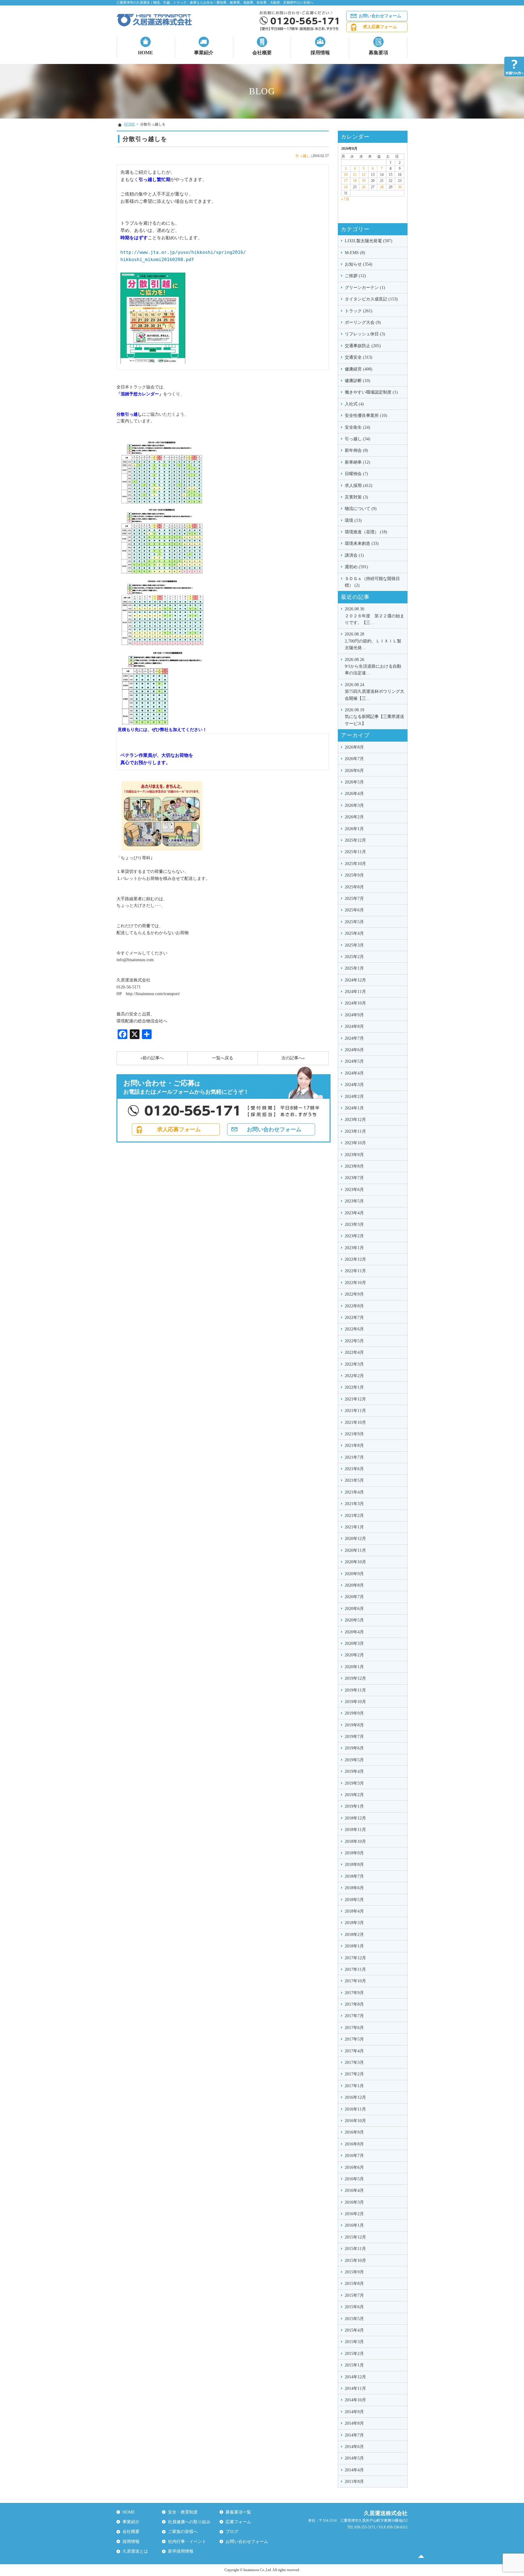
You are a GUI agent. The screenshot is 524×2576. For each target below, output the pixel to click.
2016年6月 (354, 2167)
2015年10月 (355, 2261)
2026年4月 (354, 794)
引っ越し (303, 156)
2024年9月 (354, 1015)
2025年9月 (354, 875)
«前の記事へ (152, 1058)
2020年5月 (354, 1620)
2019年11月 (355, 1690)
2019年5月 (354, 1760)
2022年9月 (354, 1294)
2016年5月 (354, 2179)
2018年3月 (354, 1923)
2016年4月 (354, 2190)
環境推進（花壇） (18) (366, 532)
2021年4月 (354, 1492)
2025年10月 (355, 864)
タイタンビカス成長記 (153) (371, 299)
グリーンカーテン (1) (365, 288)
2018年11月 (355, 1830)
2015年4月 (354, 2330)
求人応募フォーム (380, 27)
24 (346, 187)
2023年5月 (354, 1201)
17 (346, 181)
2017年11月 (355, 1969)
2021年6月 (354, 1469)
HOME (146, 53)
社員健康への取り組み (189, 2522)
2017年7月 (354, 2016)
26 (364, 187)
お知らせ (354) (359, 264)
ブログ (232, 2532)
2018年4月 (354, 1911)
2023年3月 (354, 1224)
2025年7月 (354, 899)
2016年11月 (355, 2109)
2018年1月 (354, 1946)
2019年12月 (355, 1678)
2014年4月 (354, 2470)
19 (364, 181)
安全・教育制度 (183, 2512)
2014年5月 (354, 2458)
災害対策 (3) (356, 497)
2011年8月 (354, 2482)
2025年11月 (355, 852)
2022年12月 (355, 1259)
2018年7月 (354, 1876)
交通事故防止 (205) (363, 346)
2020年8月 (354, 1585)
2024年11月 (355, 992)
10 (346, 175)
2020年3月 (354, 1644)
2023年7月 (354, 1178)
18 (355, 181)
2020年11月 (355, 1550)
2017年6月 (354, 2028)
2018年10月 (355, 1841)
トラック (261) (359, 311)
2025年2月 (354, 957)
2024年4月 (354, 1073)
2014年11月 (355, 2388)
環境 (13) (353, 520)
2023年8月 (354, 1166)
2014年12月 (355, 2377)
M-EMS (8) (355, 253)
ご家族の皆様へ (183, 2532)
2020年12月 (355, 1539)
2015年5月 (354, 2319)
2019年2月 (354, 1795)
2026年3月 (354, 805)
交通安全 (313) (359, 357)
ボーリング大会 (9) (363, 322)
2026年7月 (354, 759)
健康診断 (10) (358, 381)
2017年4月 (354, 2051)
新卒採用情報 (181, 2551)
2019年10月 (355, 1702)
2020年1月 (354, 1667)
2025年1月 (354, 968)
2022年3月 (354, 1364)
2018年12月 (355, 1818)
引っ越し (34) (358, 439)
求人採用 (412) (359, 486)
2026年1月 (354, 829)
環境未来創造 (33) (362, 543)
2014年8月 (354, 2423)
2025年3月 (354, 945)
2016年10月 (355, 2121)
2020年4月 (354, 1632)
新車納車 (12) (358, 462)
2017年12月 (355, 1958)
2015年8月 (354, 2284)
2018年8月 (354, 1865)
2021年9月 (354, 1434)
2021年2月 (354, 1516)
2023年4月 (354, 1213)
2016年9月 (354, 2132)
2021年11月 (355, 1411)
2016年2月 (354, 2214)
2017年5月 (354, 2039)
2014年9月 (354, 2412)
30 (400, 187)
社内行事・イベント (187, 2542)
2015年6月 (354, 2307)
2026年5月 (354, 782)
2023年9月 (354, 1155)
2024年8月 (354, 1026)
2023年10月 (355, 1143)
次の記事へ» (293, 1058)
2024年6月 (354, 1050)
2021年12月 (355, 1399)
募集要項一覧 (238, 2512)
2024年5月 (354, 1061)
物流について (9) (361, 509)
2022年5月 (354, 1341)
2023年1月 (354, 1248)
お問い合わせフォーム (380, 16)
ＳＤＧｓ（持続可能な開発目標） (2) (372, 582)
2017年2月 (354, 2074)
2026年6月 (354, 771)
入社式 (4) (354, 404)
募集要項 (378, 53)
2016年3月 (354, 2202)
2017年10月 (355, 1981)
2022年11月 (355, 1271)
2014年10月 (355, 2400)
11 (355, 175)
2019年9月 (354, 1713)
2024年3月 (354, 1085)
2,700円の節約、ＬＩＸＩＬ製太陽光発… (373, 641)
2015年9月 (354, 2272)
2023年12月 (355, 1120)
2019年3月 (354, 1783)
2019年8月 (354, 1725)
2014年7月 (354, 2435)
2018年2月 (354, 1935)
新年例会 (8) (356, 450)
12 (364, 175)
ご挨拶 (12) (355, 276)
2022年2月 (354, 1376)
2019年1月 (354, 1806)
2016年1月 (354, 2225)
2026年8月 (354, 747)
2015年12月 (355, 2237)
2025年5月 (354, 922)
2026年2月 (354, 817)
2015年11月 (355, 2249)
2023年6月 (354, 1190)
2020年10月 (355, 1562)
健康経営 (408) (359, 369)
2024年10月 (355, 1003)
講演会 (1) (354, 555)
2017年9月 (354, 1993)
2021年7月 (354, 1457)
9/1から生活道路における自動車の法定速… (373, 666)
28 (382, 187)
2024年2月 (354, 1097)
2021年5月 (354, 1480)
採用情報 (320, 53)
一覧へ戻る (223, 1058)
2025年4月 (354, 933)
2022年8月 (354, 1306)
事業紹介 (204, 53)
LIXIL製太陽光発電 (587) (369, 241)
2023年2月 (354, 1236)
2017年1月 (354, 2086)
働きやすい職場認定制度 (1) (371, 392)
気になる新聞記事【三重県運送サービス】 (375, 717)
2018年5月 (354, 1900)
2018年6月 (354, 1888)
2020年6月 (354, 1609)
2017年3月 (354, 2063)
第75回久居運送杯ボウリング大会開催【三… (375, 692)
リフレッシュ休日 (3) (365, 334)
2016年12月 (355, 2097)
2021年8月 (354, 1446)
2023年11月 (355, 1131)
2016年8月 (354, 2144)
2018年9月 (354, 1853)
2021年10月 (355, 1422)
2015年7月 (354, 2295)
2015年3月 (354, 2342)
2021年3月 (354, 1504)
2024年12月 (355, 980)
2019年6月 (354, 1748)
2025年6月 (354, 910)
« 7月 (345, 199)
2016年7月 (354, 2156)
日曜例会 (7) (356, 474)
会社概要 (262, 53)
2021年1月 (354, 1527)
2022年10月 (355, 1283)
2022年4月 (354, 1352)
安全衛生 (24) (358, 427)
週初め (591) (356, 567)
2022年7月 (354, 1318)
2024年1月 (354, 1108)
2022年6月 (354, 1329)
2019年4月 (354, 1771)
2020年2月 (354, 1655)
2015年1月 (354, 2365)
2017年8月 (354, 2004)
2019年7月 (354, 1737)
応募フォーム (238, 2522)
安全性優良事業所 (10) (366, 416)
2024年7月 (354, 1038)
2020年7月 (354, 1597)
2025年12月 (355, 840)
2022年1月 (354, 1387)
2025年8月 (354, 887)
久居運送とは (135, 2551)
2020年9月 (354, 1574)
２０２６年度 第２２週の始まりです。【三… (375, 616)
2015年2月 (354, 2354)
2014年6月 (354, 2447)
